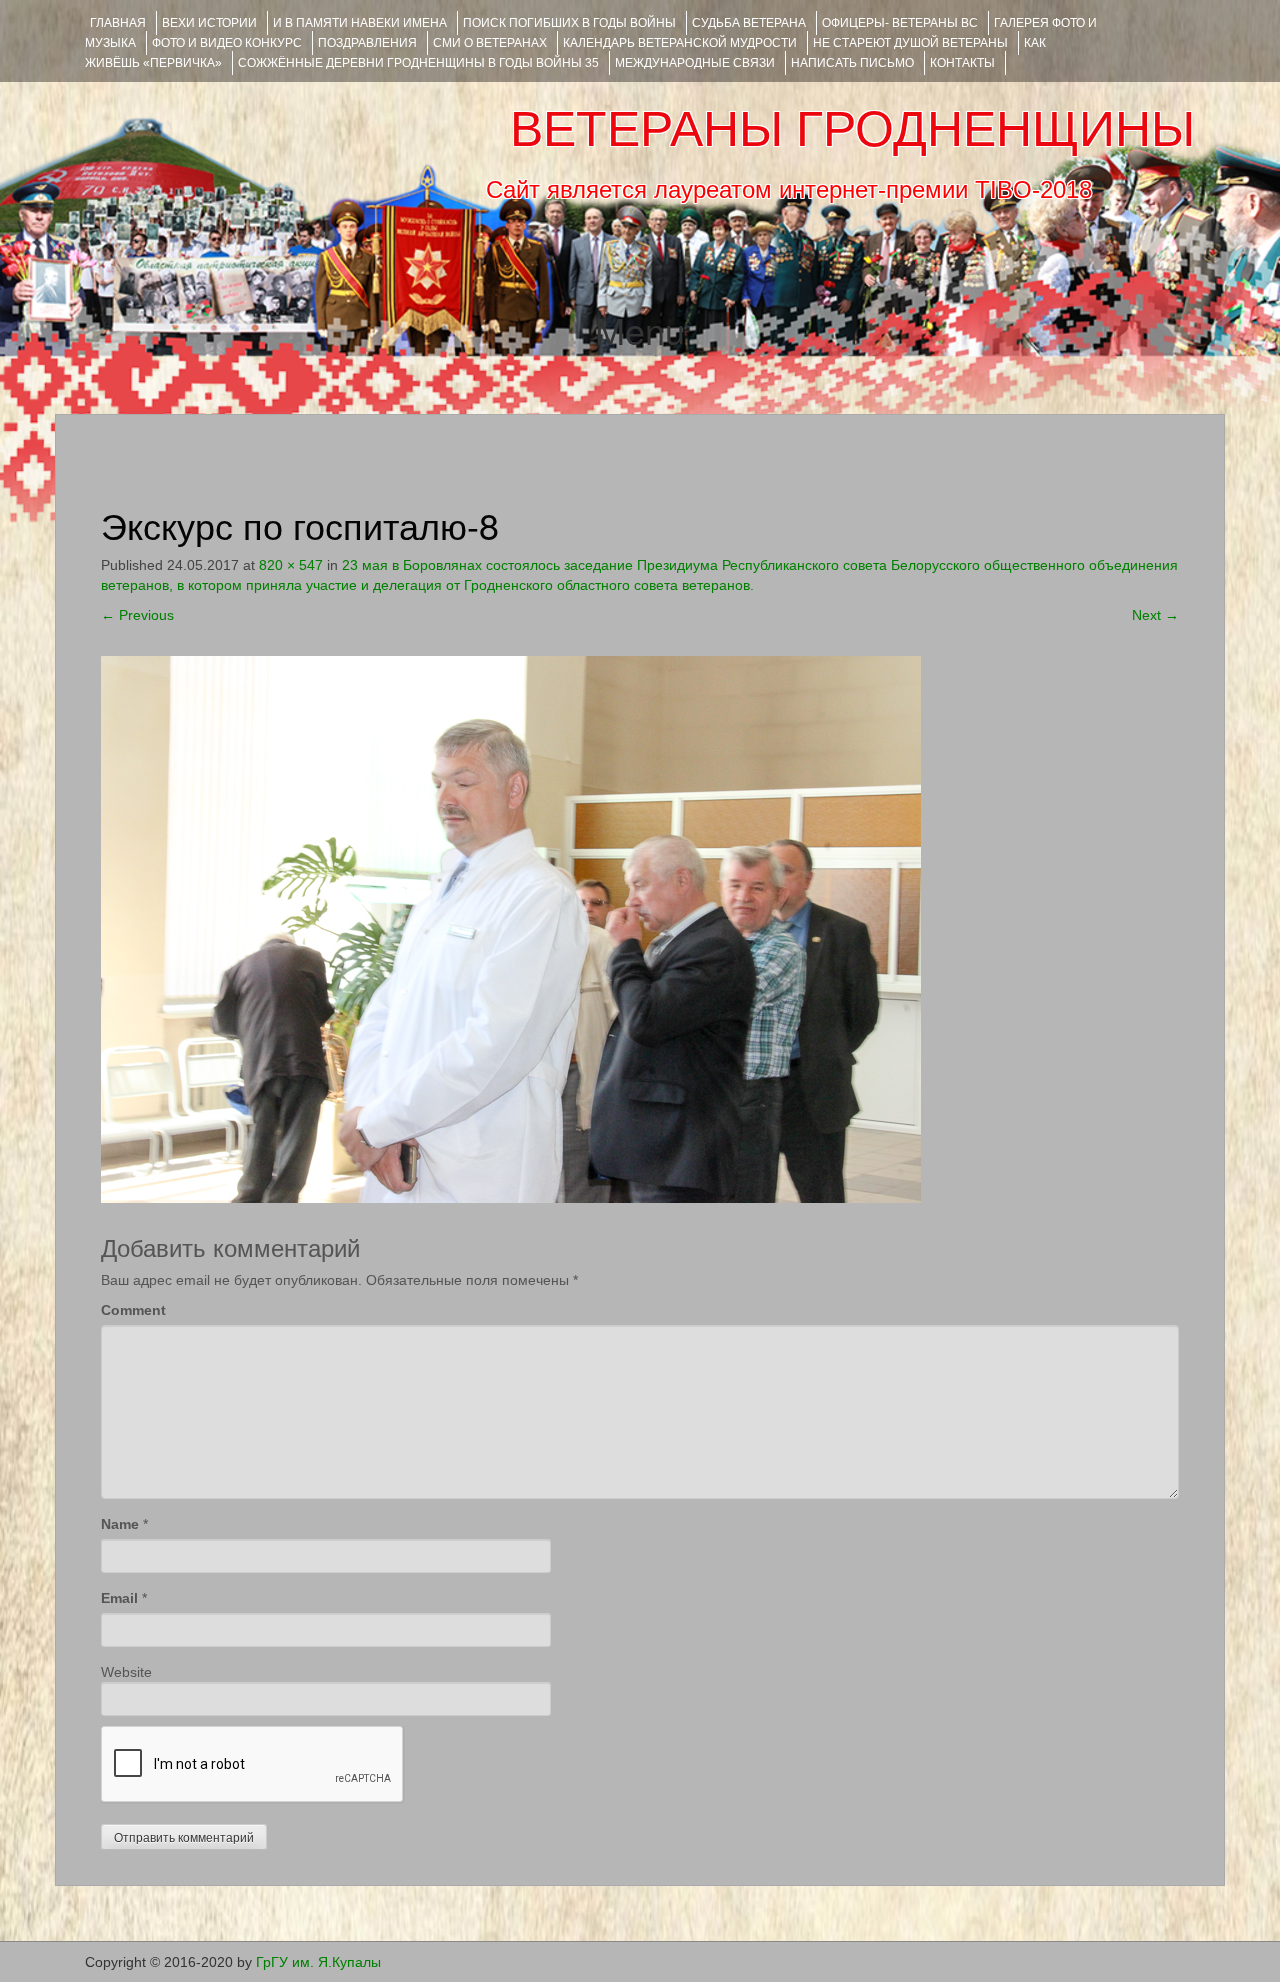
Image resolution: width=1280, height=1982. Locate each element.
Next (1155, 615)
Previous (137, 615)
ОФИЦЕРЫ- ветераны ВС (900, 23)
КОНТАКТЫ (962, 63)
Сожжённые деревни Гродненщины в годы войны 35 (418, 63)
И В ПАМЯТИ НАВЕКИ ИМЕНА (360, 23)
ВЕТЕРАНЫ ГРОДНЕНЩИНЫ (852, 129)
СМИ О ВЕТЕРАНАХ (490, 43)
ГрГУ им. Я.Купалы (318, 1962)
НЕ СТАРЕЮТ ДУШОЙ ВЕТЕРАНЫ (910, 43)
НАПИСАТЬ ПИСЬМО (852, 63)
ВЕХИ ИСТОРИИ (209, 23)
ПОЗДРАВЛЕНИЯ (367, 43)
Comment (133, 1310)
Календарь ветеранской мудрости (680, 43)
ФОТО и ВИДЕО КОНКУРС (227, 43)
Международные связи (695, 63)
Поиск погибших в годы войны (569, 23)
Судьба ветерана (749, 23)
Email (119, 1598)
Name (120, 1524)
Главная (118, 23)
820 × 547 (291, 565)
